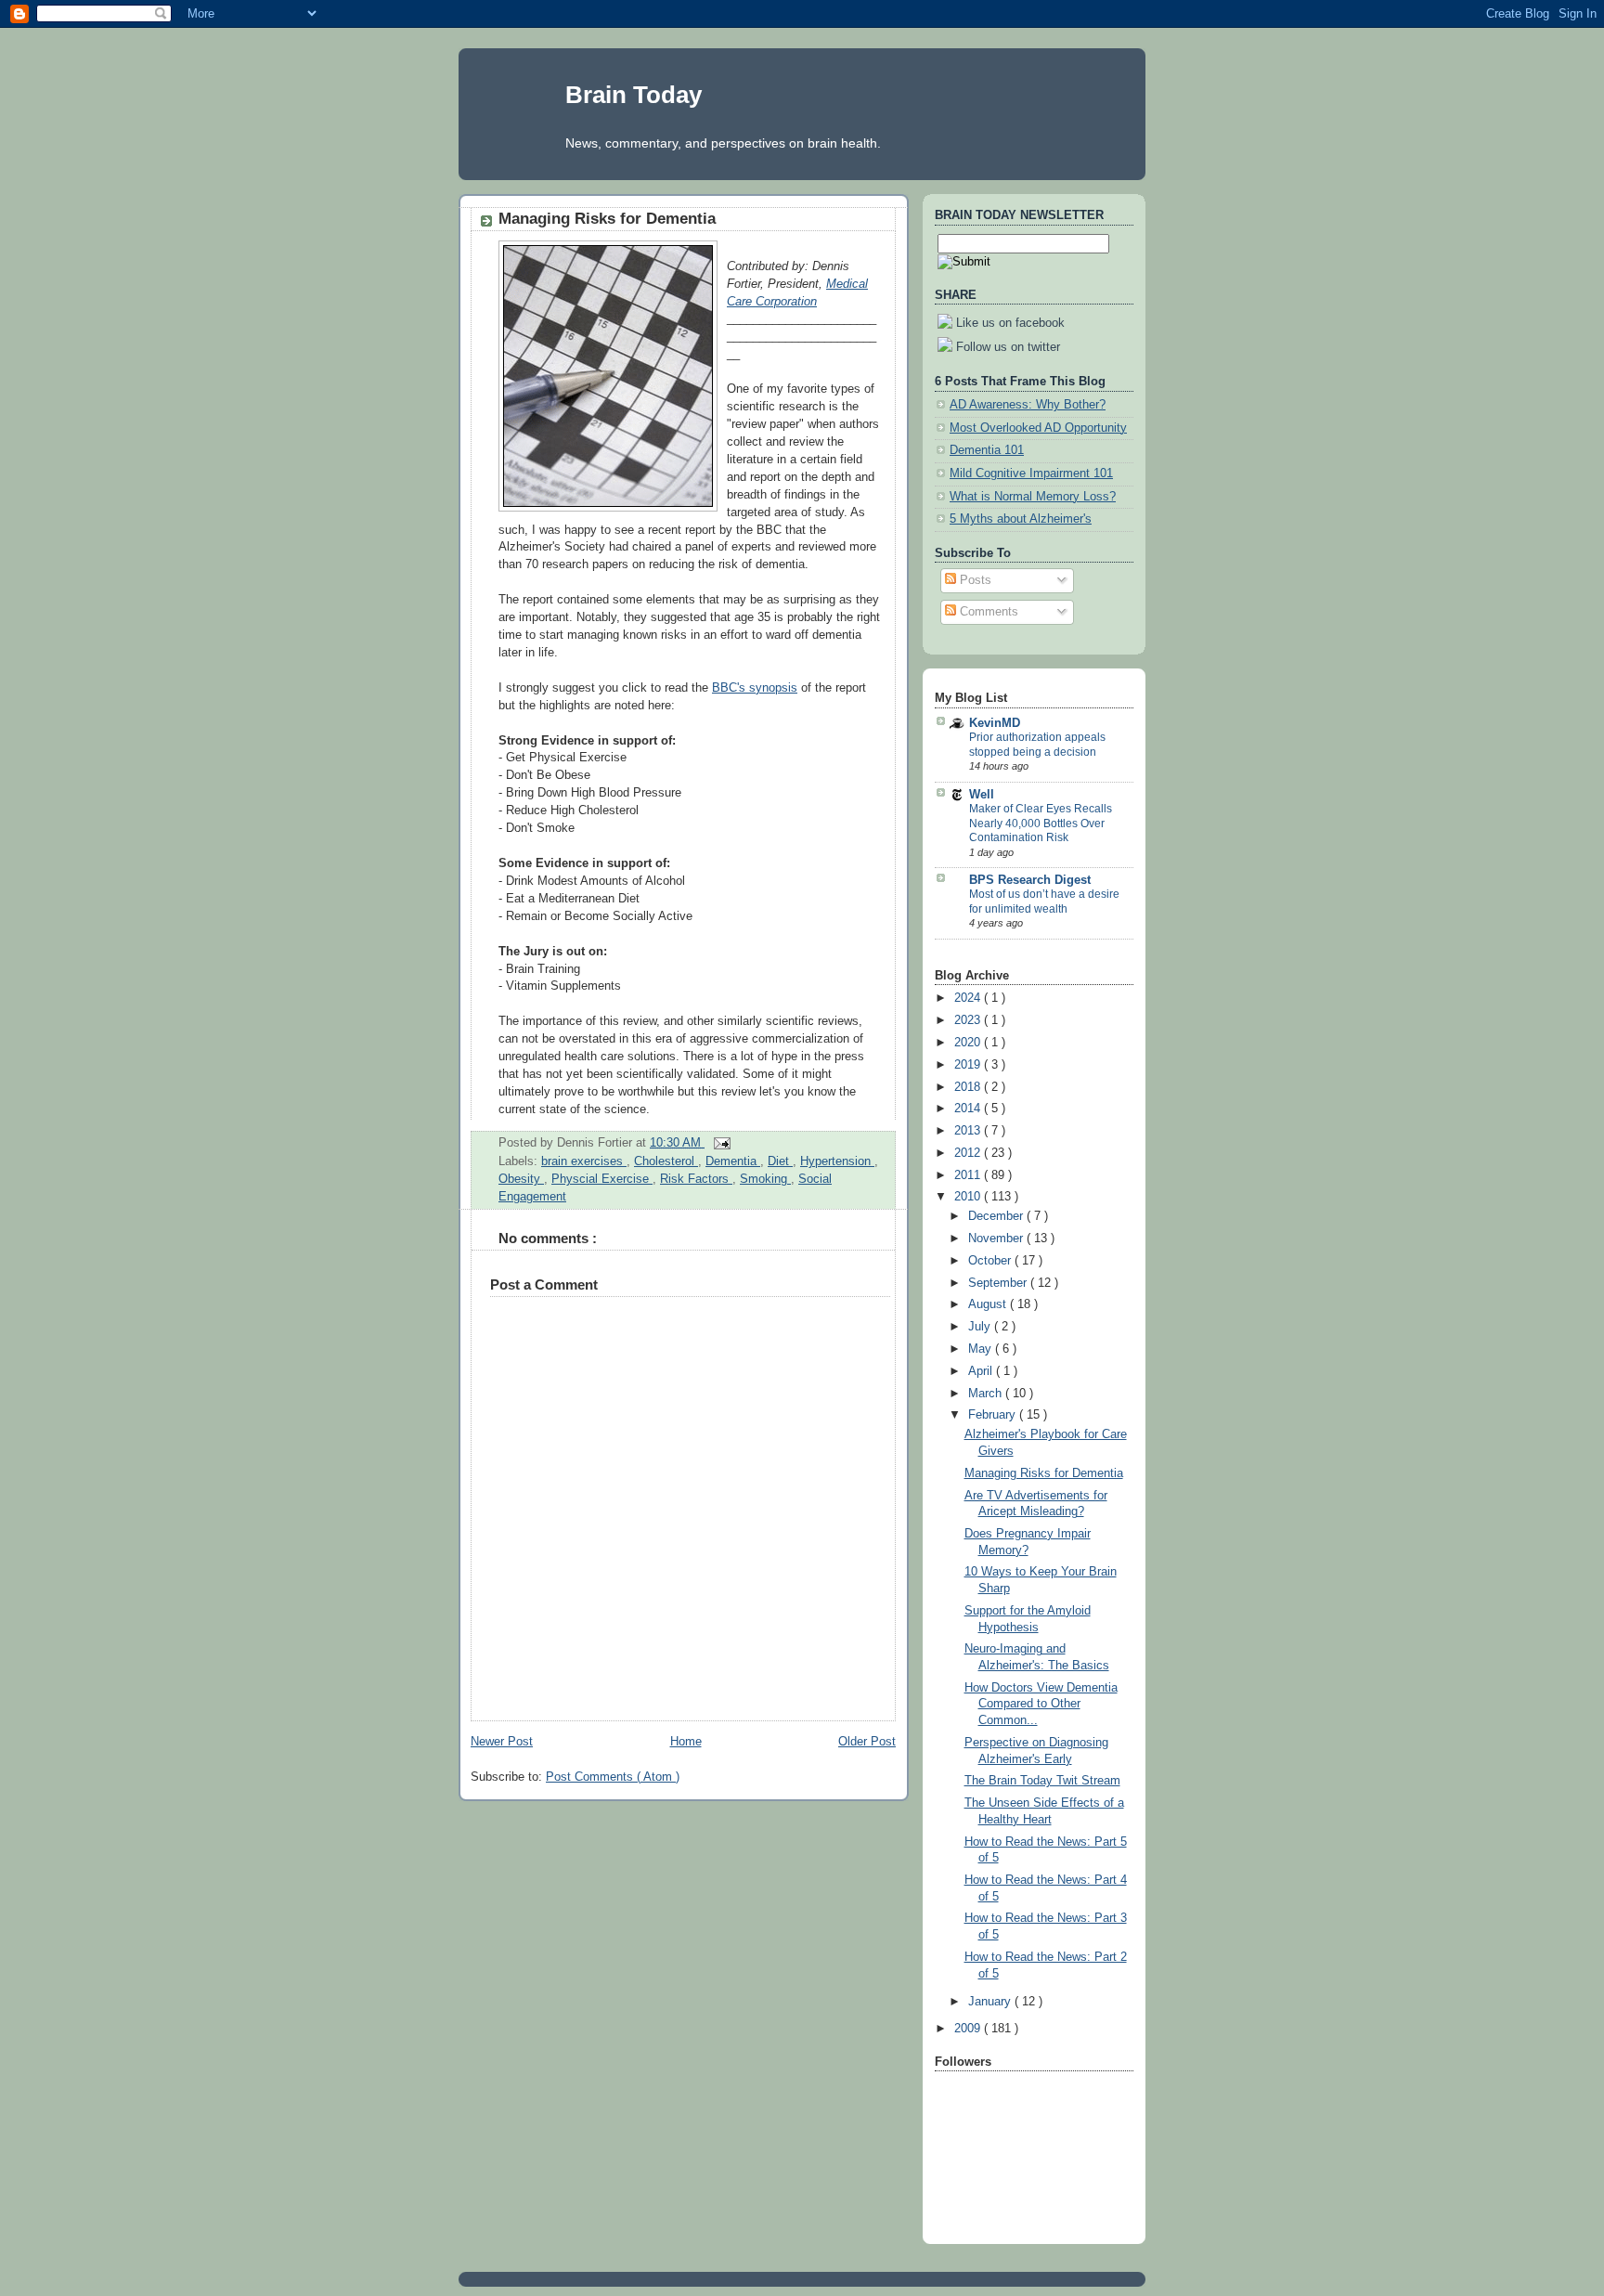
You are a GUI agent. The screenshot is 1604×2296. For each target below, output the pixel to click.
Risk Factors (696, 1179)
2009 (969, 2029)
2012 (969, 1153)
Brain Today (634, 95)
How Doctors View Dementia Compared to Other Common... (1041, 1704)
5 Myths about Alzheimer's (1021, 519)
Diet (780, 1161)
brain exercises (584, 1161)
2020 (969, 1043)
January (991, 2002)
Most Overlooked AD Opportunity (1038, 428)
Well (982, 795)
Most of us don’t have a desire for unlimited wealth (1044, 902)
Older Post (867, 1742)
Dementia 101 (987, 450)
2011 (969, 1175)
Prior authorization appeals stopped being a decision (1037, 745)
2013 (969, 1131)
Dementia (733, 1161)
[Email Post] (719, 1143)
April (982, 1371)
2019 (969, 1065)
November (997, 1239)
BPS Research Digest (1030, 880)
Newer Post (502, 1742)
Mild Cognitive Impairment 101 (1031, 473)
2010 (969, 1197)
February (994, 1415)
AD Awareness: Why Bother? (1028, 405)
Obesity (521, 1179)
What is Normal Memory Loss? (1033, 497)
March (987, 1394)
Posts (974, 580)
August (989, 1304)
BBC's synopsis (755, 688)
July (981, 1327)
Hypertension (837, 1161)
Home (686, 1742)
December (997, 1216)
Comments (987, 612)
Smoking (765, 1179)
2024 (969, 998)
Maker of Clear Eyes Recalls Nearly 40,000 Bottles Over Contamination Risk (1041, 823)
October (991, 1261)
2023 (969, 1020)
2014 (969, 1109)
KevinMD (995, 723)
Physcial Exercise (602, 1179)
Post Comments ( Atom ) (613, 1777)
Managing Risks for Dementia (607, 219)
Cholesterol (666, 1161)
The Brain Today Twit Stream (1042, 1781)
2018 (969, 1087)
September (999, 1283)
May (982, 1349)
